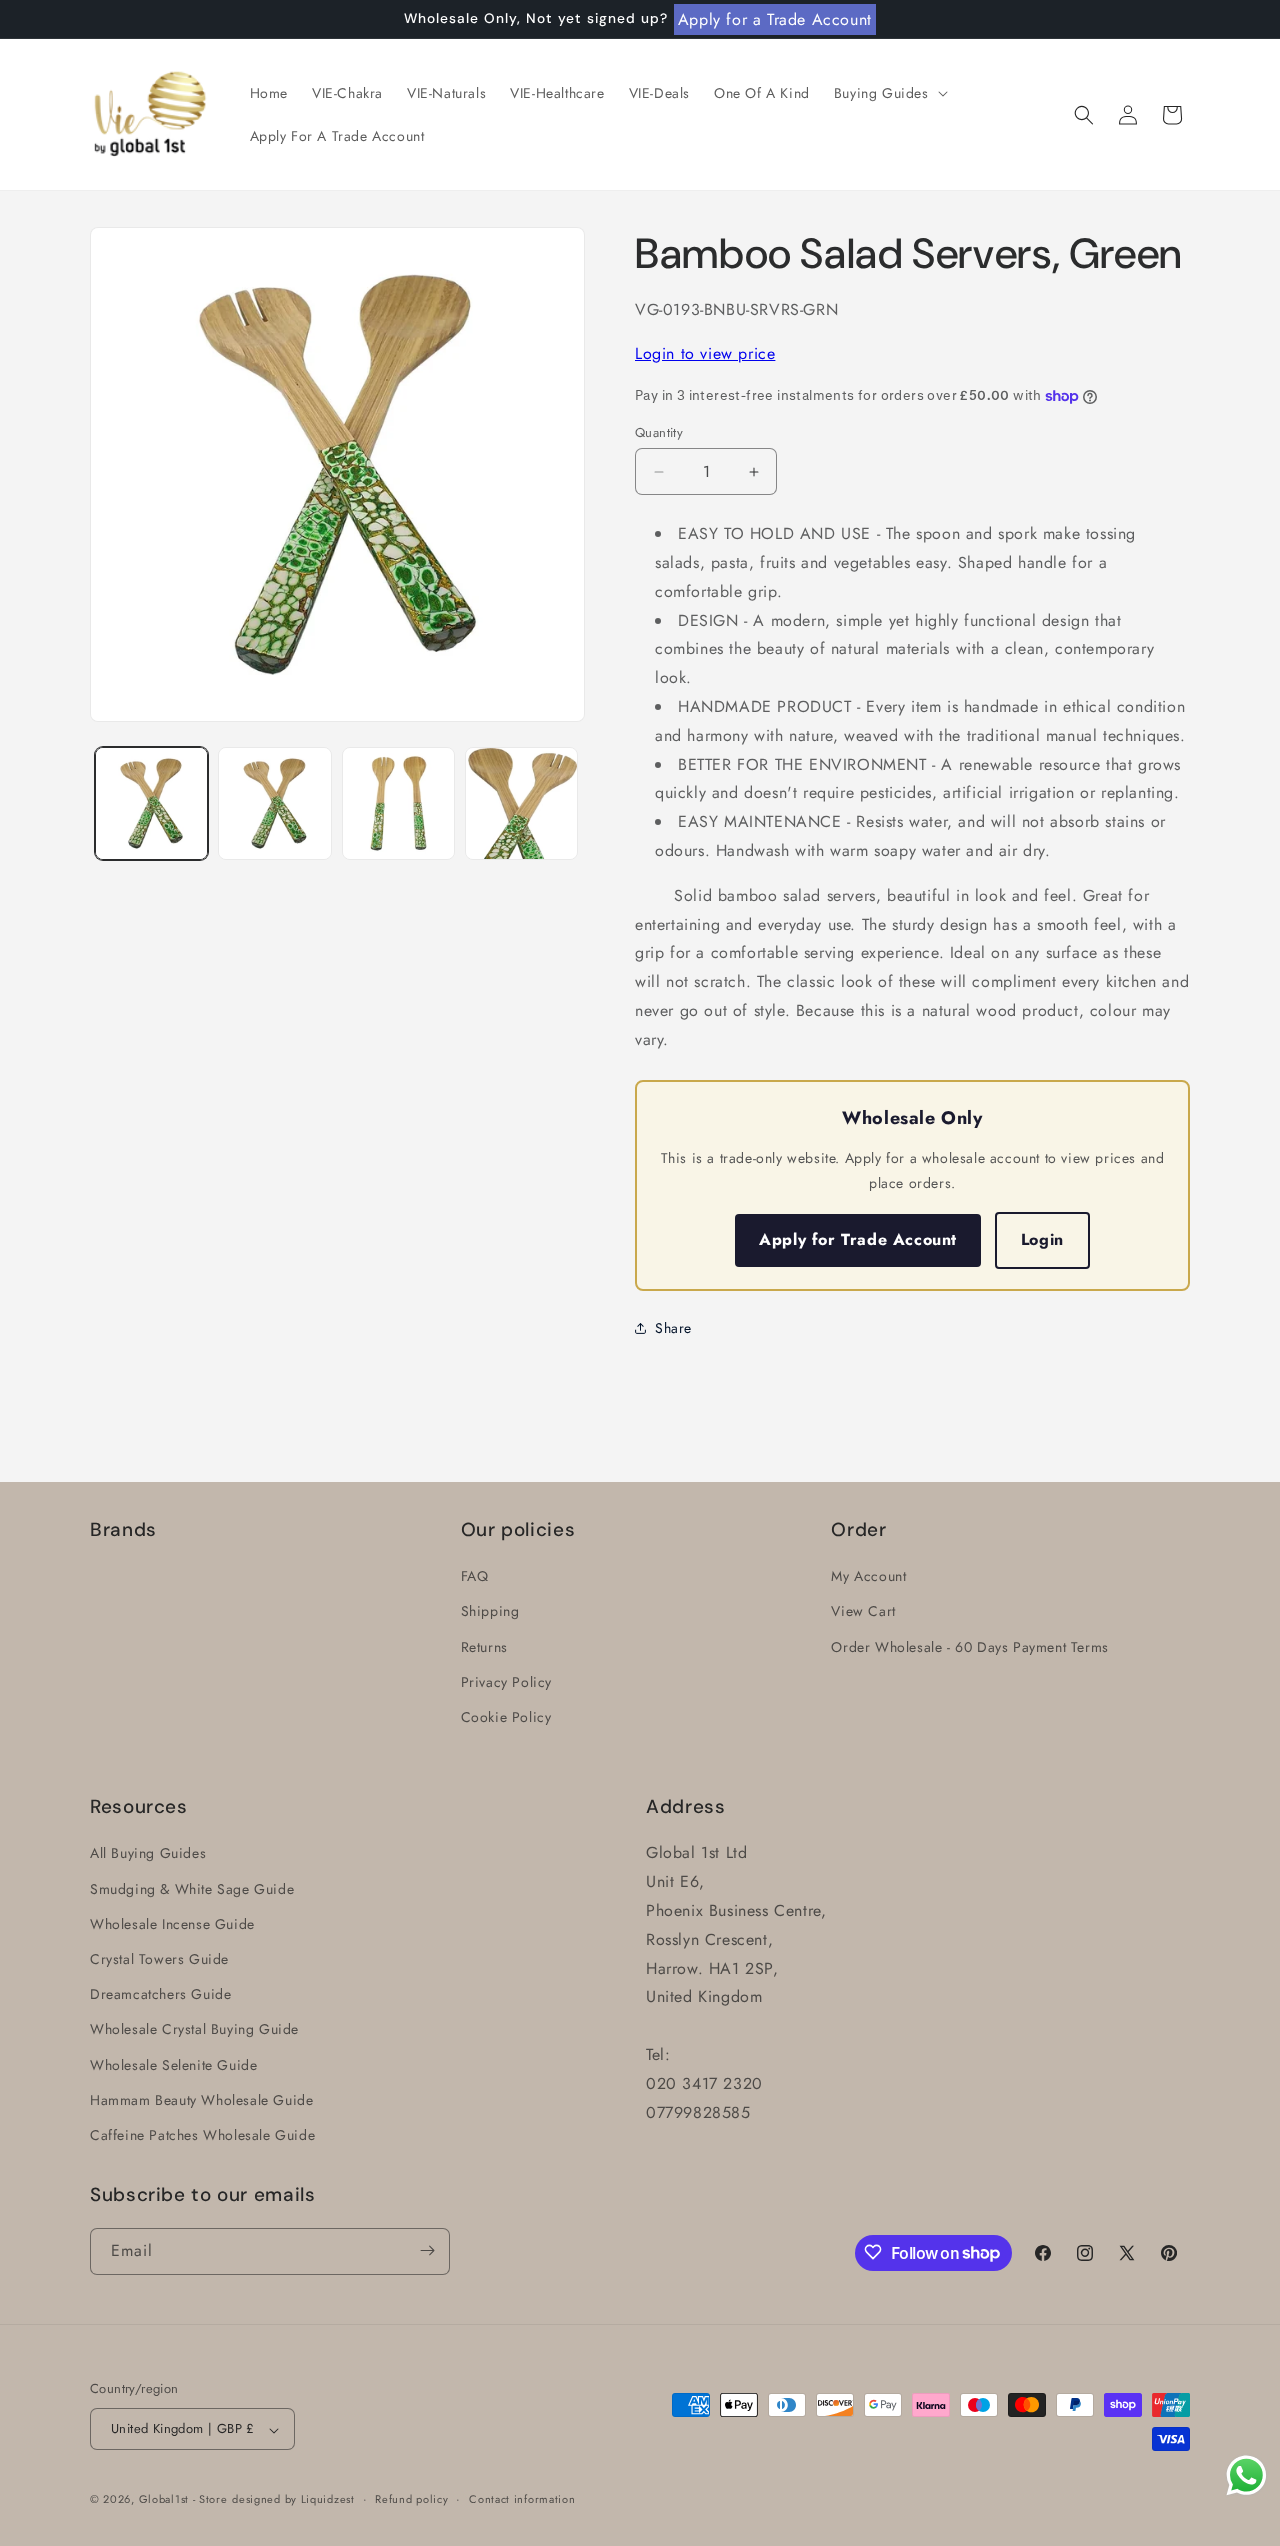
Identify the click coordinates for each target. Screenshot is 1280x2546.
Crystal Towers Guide (159, 1959)
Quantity (659, 432)
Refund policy (411, 2499)
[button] (889, 93)
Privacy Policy (506, 1681)
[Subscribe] (427, 2250)
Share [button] (673, 1328)
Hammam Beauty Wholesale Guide (201, 2099)
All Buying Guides (148, 1853)
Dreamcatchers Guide (160, 1994)
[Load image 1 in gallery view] (151, 803)
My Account (868, 1576)
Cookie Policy (506, 1717)
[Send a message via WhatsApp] (1246, 2475)
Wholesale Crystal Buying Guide (194, 2029)
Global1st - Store (183, 2500)
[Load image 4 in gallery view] (521, 803)
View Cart (863, 1611)
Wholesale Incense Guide (172, 1924)
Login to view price (705, 353)
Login (1042, 1239)
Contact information (522, 2499)
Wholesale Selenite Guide (173, 2064)
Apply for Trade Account (858, 1239)
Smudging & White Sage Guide (192, 1888)
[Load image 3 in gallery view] (398, 803)
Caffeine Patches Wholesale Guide (202, 2135)
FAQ (475, 1576)
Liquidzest (328, 2500)
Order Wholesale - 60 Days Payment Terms (969, 1646)
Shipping (490, 1611)
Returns (484, 1646)
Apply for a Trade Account (775, 19)
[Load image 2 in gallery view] (274, 803)
